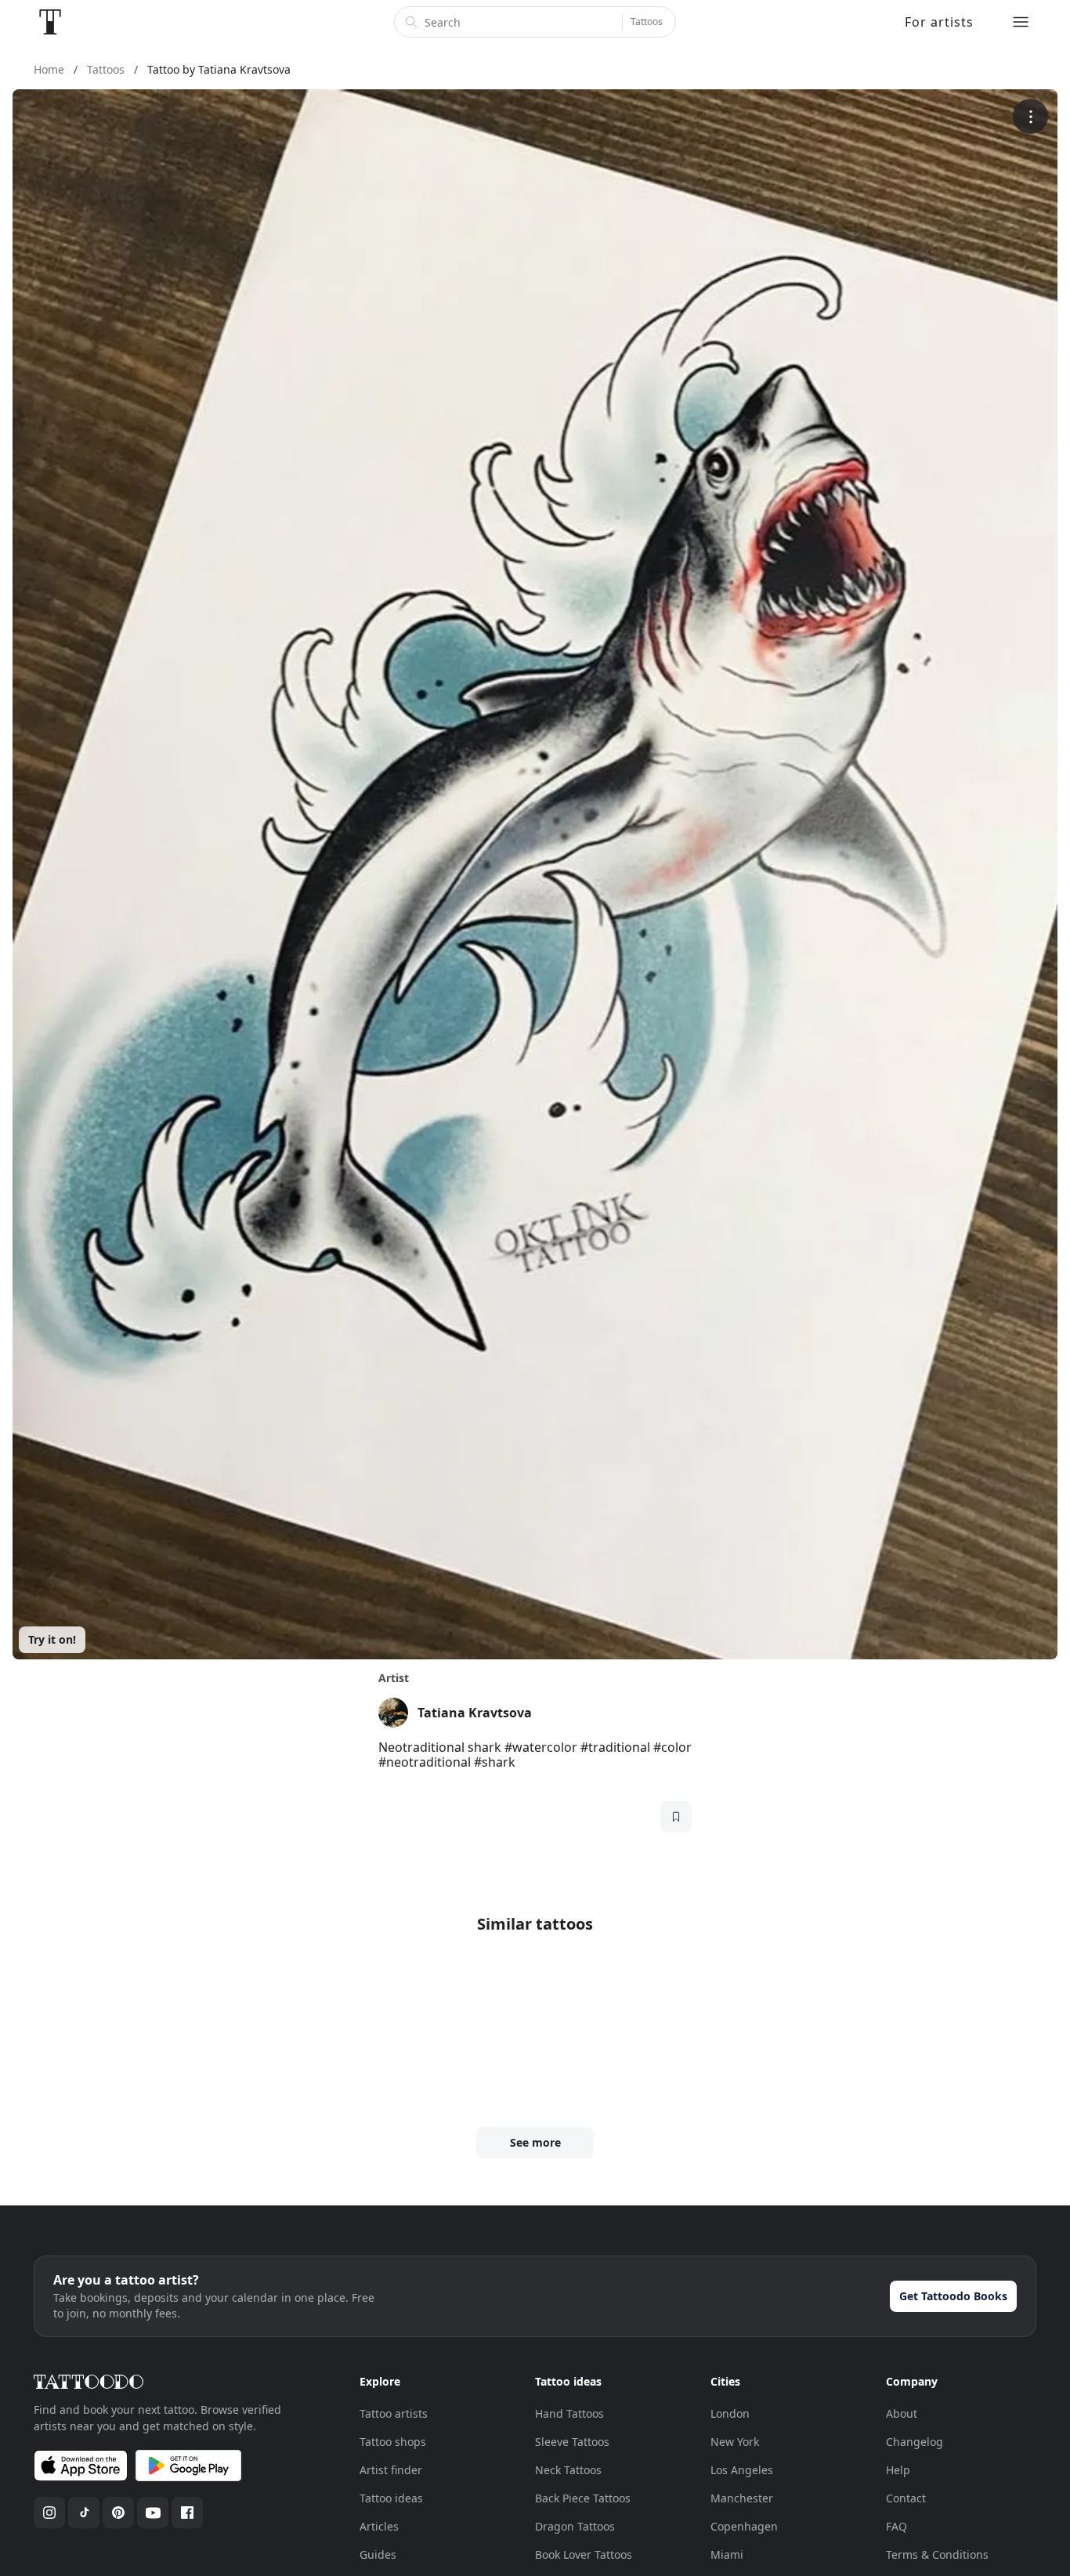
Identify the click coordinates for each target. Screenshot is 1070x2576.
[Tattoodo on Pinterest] (118, 2513)
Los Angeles (742, 2470)
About (902, 2413)
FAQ (896, 2526)
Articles (379, 2526)
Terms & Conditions (937, 2554)
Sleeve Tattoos (572, 2442)
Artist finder (391, 2470)
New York (735, 2442)
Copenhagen (744, 2526)
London (730, 2413)
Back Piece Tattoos (583, 2498)
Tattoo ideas (391, 2498)
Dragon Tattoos (575, 2526)
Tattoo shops (393, 2442)
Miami (727, 2554)
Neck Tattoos (568, 2470)
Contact (906, 2498)
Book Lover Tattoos (584, 2554)
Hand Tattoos (569, 2413)
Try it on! (52, 1639)
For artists (939, 22)
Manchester (742, 2498)
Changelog (915, 2442)
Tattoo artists (394, 2413)
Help (898, 2470)
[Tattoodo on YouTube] (153, 2513)
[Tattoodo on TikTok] (84, 2513)
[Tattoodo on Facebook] (187, 2513)
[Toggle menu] (1021, 22)
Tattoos (647, 22)
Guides (378, 2554)
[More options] (1030, 116)
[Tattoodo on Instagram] (49, 2513)
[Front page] (50, 22)
